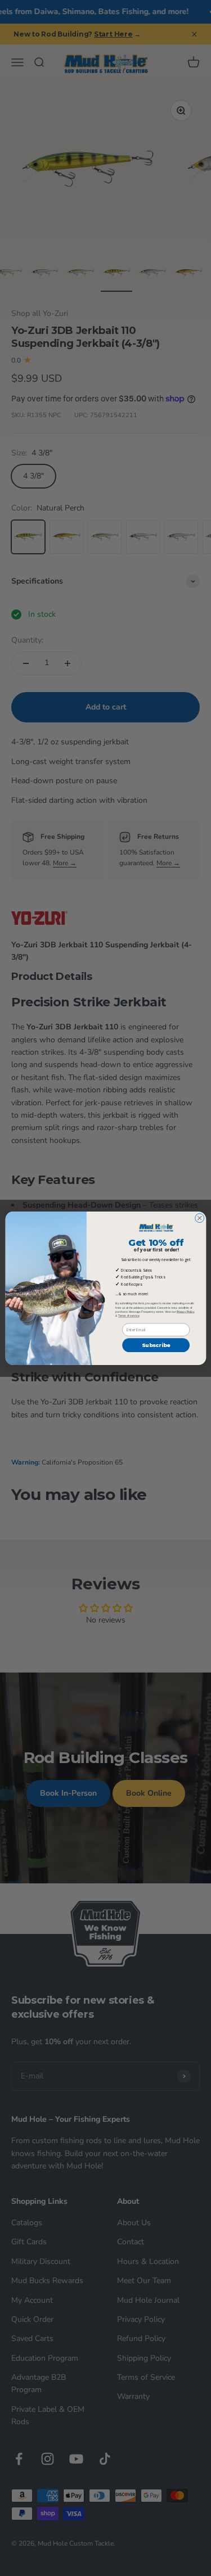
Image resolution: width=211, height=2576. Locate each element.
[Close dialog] (199, 1218)
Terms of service (128, 1315)
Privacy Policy (185, 1311)
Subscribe (156, 1345)
